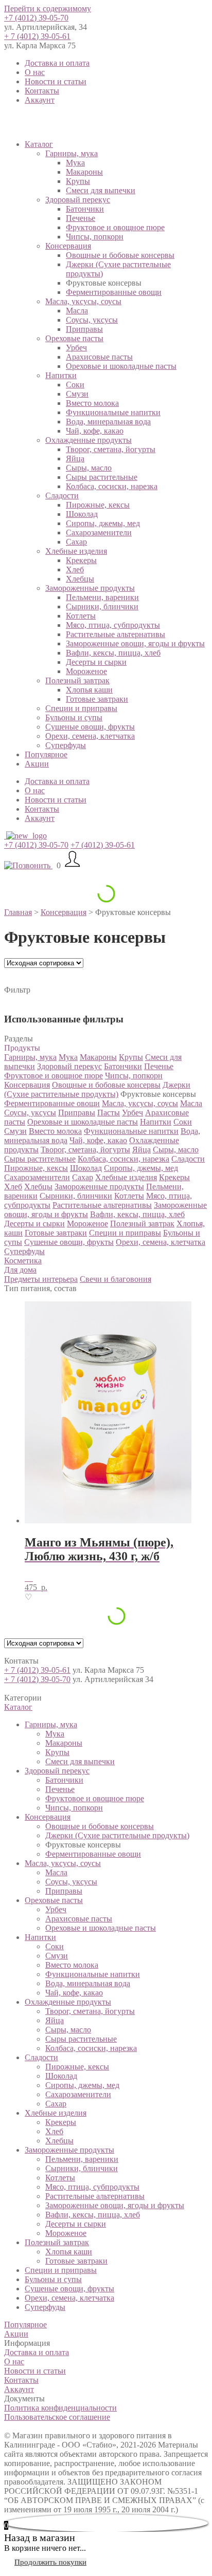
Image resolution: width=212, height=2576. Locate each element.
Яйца (75, 459)
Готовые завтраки (97, 699)
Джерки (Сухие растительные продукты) (97, 1089)
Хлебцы (80, 579)
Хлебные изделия (76, 551)
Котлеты (81, 616)
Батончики (85, 209)
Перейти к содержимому (48, 8)
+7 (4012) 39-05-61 (103, 845)
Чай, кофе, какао (95, 431)
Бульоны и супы (74, 717)
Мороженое (86, 671)
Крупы (78, 181)
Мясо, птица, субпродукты (113, 625)
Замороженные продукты (90, 588)
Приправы (84, 329)
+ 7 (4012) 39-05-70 (37, 1679)
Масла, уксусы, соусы (83, 301)
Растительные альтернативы (116, 634)
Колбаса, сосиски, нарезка (112, 486)
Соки (75, 385)
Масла (77, 311)
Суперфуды (66, 745)
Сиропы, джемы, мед (103, 523)
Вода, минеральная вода (108, 422)
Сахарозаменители (99, 533)
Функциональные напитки (113, 412)
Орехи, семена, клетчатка (90, 736)
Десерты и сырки (96, 662)
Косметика (23, 1261)
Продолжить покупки (50, 2562)
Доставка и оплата (57, 63)
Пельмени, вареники (102, 597)
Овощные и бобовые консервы (120, 255)
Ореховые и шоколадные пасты (121, 366)
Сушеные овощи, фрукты (90, 727)
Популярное (46, 754)
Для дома (20, 1270)
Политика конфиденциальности (60, 2408)
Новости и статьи (56, 81)
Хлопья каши (89, 690)
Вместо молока (92, 403)
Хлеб (75, 570)
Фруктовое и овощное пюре (115, 227)
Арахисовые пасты (99, 357)
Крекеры (81, 560)
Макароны (84, 172)
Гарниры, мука (72, 153)
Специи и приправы (81, 708)
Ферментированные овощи (114, 292)
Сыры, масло (89, 468)
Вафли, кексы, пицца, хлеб (113, 653)
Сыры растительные (102, 477)
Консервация (68, 246)
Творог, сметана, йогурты (111, 449)
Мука (75, 163)
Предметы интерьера (41, 1279)
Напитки (61, 375)
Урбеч (76, 348)
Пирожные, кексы (98, 505)
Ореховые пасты (74, 338)
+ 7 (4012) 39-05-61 (37, 36)
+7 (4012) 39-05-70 (36, 18)
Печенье (81, 218)
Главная (18, 912)
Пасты (109, 1113)
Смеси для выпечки (101, 190)
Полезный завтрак (77, 680)
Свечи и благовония (116, 1279)
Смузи (77, 394)
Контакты (42, 91)
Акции (37, 764)
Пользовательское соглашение (57, 2417)
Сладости (62, 496)
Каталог (39, 144)
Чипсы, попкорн (95, 237)
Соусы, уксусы (92, 320)
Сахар (76, 542)
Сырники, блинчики (102, 606)
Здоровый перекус (78, 200)
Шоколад (82, 514)
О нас (35, 72)
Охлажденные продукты (89, 440)
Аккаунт (40, 100)
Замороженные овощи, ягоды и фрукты (135, 643)
